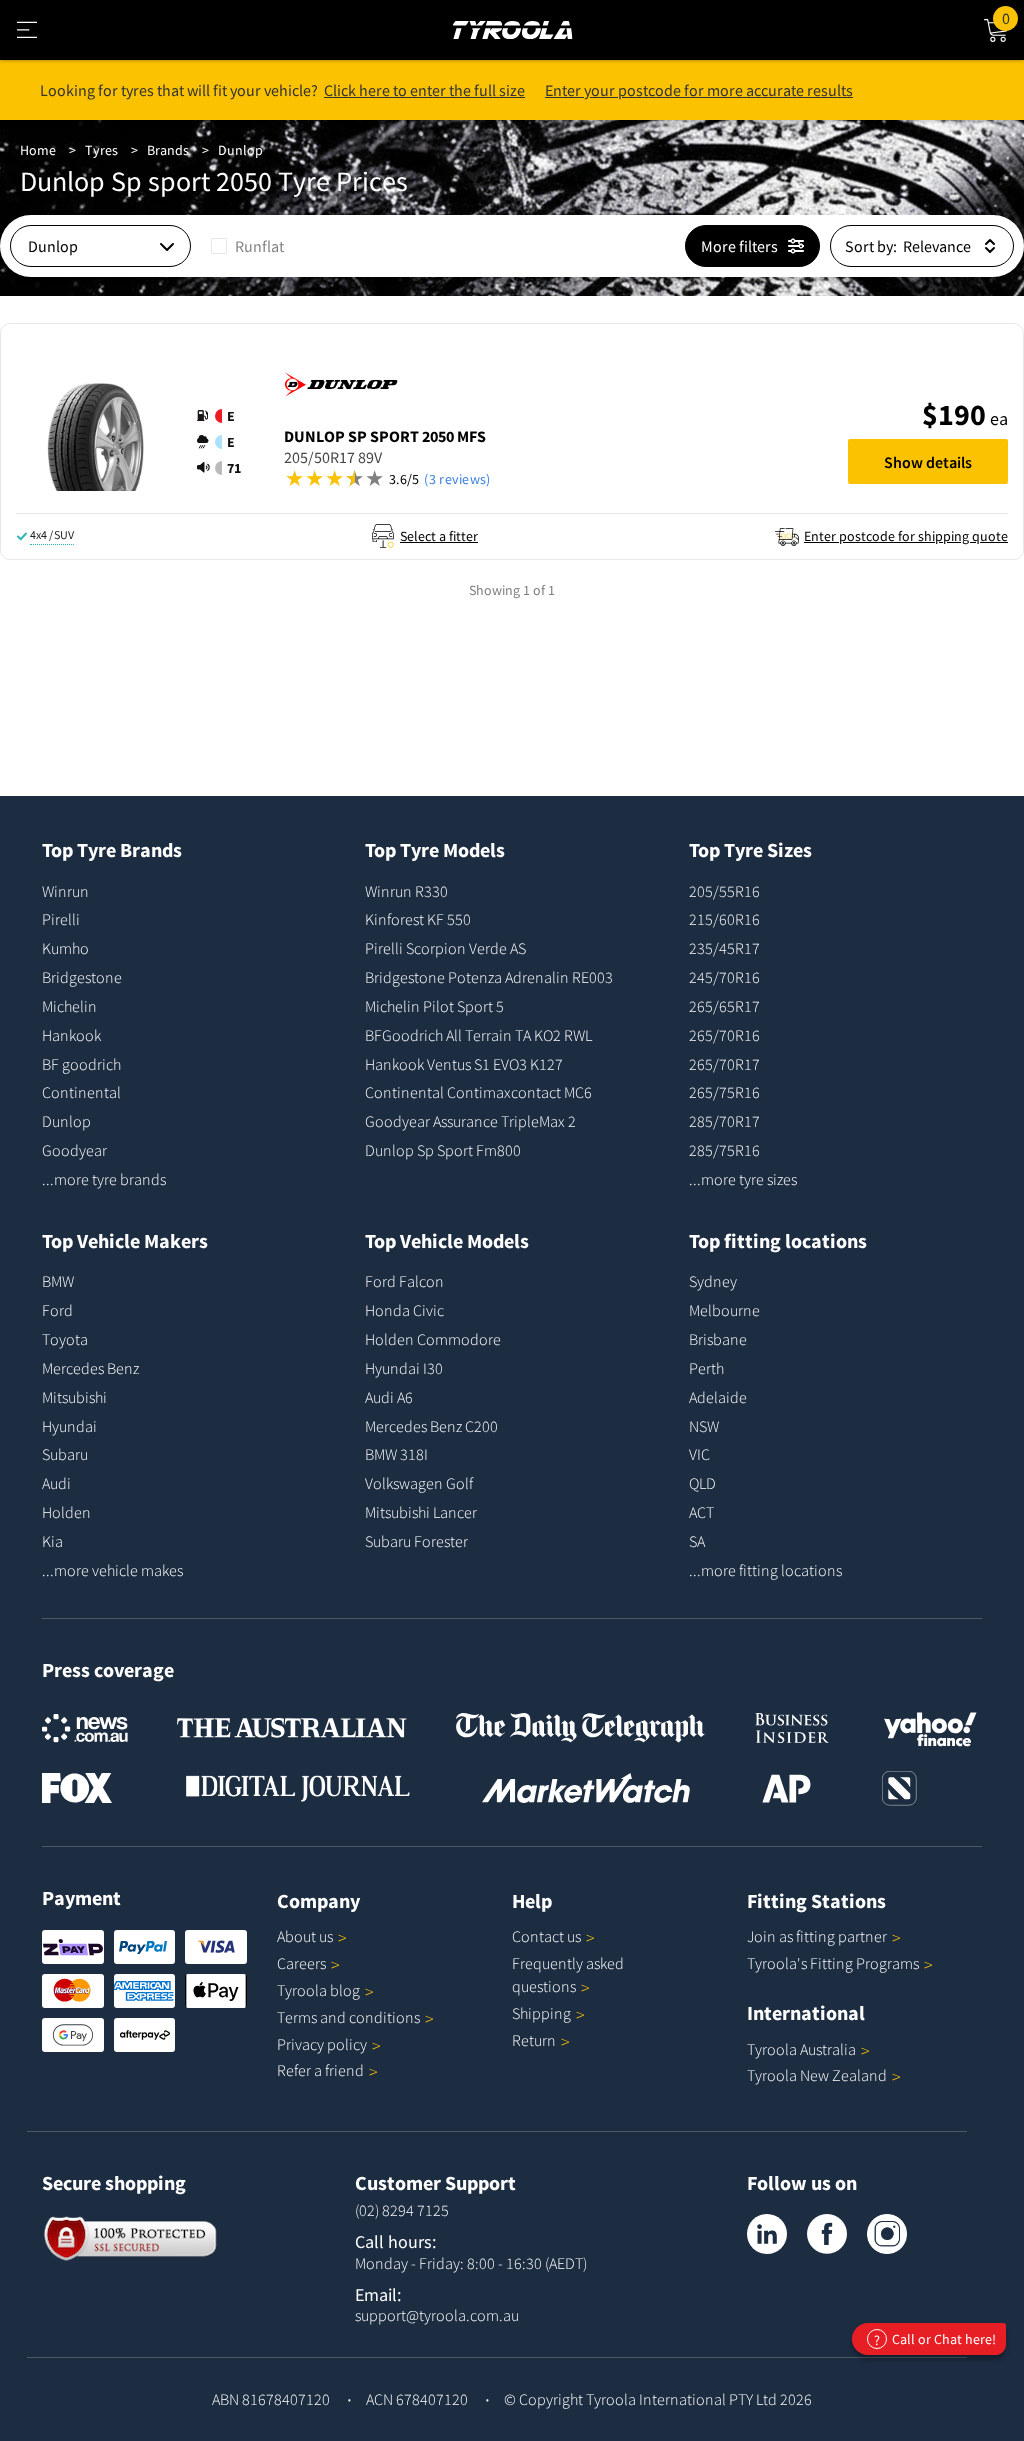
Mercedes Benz (90, 1368)
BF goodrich (81, 1064)
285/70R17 (724, 1121)
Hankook (71, 1035)
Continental (81, 1092)
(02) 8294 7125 (402, 2210)
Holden (66, 1512)
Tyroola (318, 1990)
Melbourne (724, 1310)
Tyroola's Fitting (833, 1963)
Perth (706, 1368)
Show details (928, 462)
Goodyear (74, 1150)
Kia (52, 1541)
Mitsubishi (74, 1397)
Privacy (322, 2044)
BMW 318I (396, 1454)
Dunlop (240, 150)
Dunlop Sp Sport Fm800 (443, 1150)
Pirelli (61, 919)
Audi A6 (389, 1397)
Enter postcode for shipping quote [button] (906, 536)
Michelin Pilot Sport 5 (434, 1006)
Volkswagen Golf (419, 1483)
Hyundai (69, 1426)
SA (697, 1541)
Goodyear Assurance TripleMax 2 (470, 1121)
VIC (699, 1454)
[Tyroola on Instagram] (887, 2234)
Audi (56, 1483)
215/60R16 (724, 919)
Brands (168, 150)
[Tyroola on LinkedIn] (767, 2234)
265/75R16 (724, 1092)
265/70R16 (724, 1035)
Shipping (541, 2013)
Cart (1013, 15)
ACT (701, 1512)
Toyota (65, 1339)
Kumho (65, 948)
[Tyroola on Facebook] (827, 2234)
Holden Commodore (433, 1339)
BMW (58, 1281)
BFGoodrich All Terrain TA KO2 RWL (478, 1035)
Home (38, 150)
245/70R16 (724, 977)
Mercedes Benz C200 (431, 1426)
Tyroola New (817, 2075)
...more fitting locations (765, 1570)
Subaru (65, 1454)
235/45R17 (724, 948)
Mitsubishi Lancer (421, 1512)
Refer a (320, 2070)
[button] (225, 442)
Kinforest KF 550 (418, 919)
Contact (546, 1936)
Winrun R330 (406, 891)
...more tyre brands (104, 1179)
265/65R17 (724, 1006)
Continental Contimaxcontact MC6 (478, 1092)
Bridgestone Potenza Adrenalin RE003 (489, 977)
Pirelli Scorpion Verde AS (445, 948)
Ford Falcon (404, 1281)
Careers (301, 1963)
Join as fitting (817, 1936)
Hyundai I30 (404, 1368)
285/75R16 (724, 1150)
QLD (702, 1483)
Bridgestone (82, 977)
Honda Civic (404, 1310)
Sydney (713, 1281)
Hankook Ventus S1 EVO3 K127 (464, 1064)
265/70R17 (724, 1064)
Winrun (65, 891)
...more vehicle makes (112, 1570)
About (305, 1936)
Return (534, 2040)
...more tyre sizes (743, 1179)
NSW (704, 1426)
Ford (57, 1310)
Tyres (101, 150)
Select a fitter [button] (439, 536)
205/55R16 (724, 891)
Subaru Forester (416, 1541)
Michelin (69, 1006)
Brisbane (718, 1339)
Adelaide (718, 1397)
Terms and (348, 2017)
